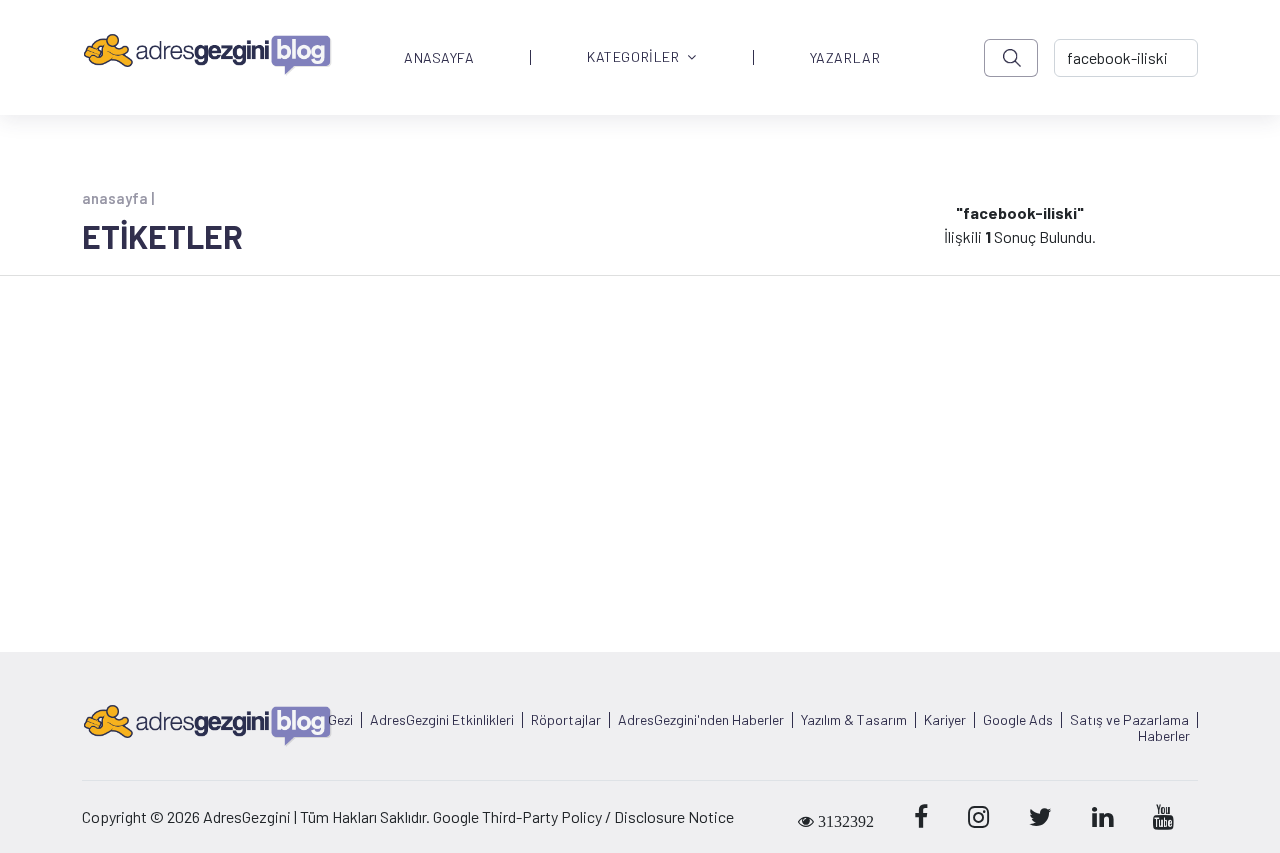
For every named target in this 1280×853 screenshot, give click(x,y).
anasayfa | (118, 198)
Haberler (1164, 736)
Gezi (340, 720)
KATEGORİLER (633, 57)
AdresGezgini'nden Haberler (701, 720)
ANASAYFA (439, 58)
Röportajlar (566, 720)
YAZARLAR (845, 58)
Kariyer (945, 720)
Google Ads (1018, 720)
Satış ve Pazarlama (1129, 720)
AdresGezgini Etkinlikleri (442, 720)
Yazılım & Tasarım (854, 720)
